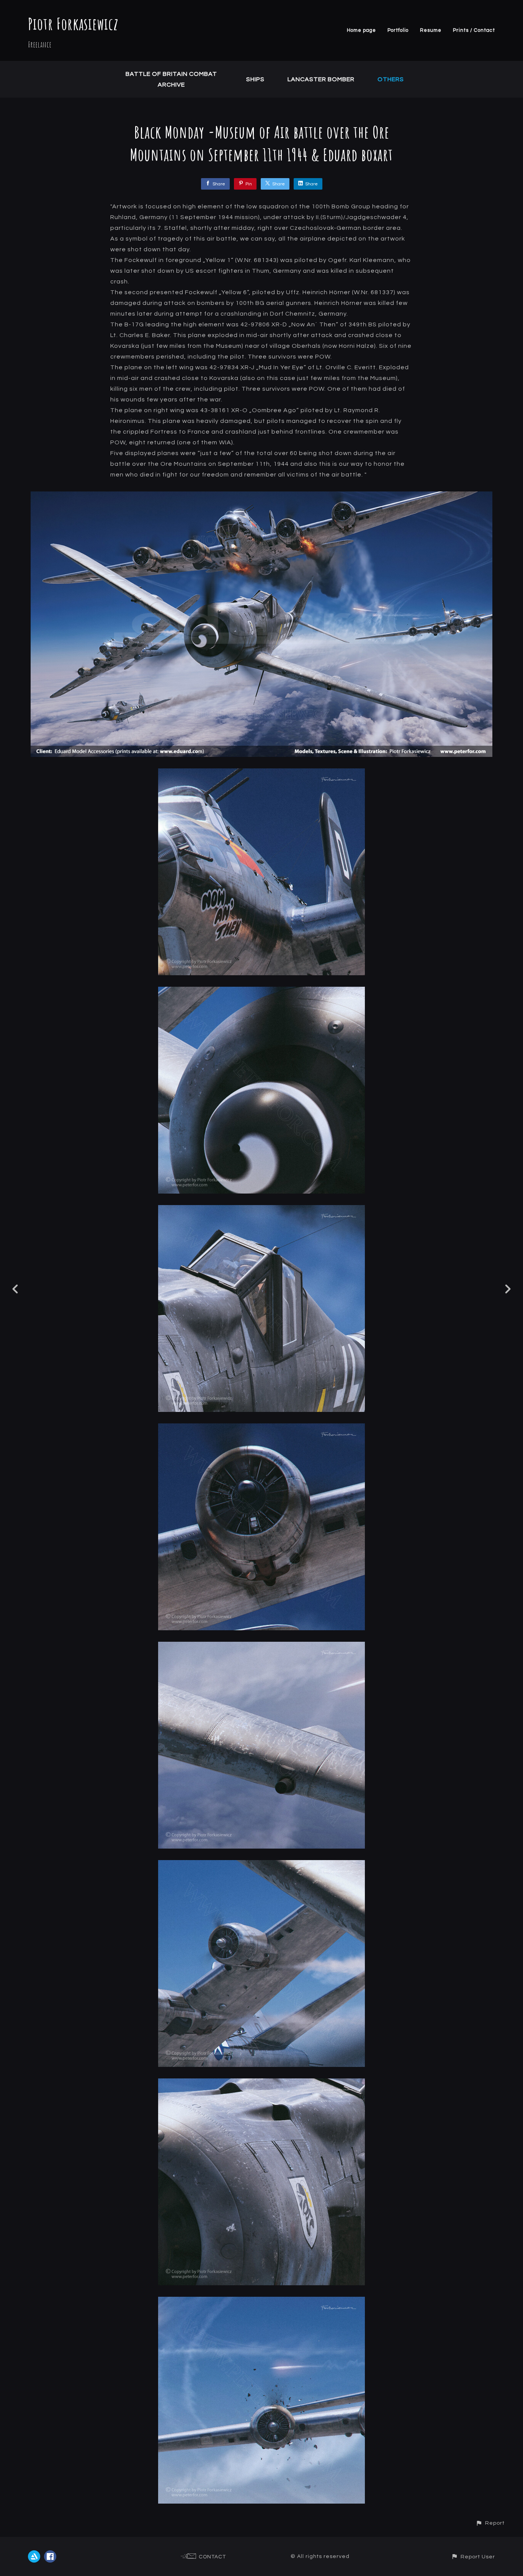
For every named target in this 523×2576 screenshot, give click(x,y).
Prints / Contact (474, 30)
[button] (490, 2523)
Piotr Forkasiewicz (73, 24)
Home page (361, 30)
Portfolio (398, 30)
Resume (431, 30)
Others (391, 79)
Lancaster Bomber (321, 79)
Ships (255, 79)
